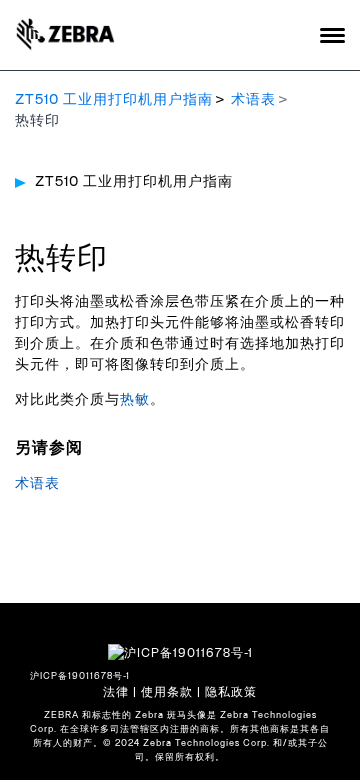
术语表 (253, 100)
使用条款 (167, 692)
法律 (116, 692)
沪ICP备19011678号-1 (80, 676)
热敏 (135, 400)
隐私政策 (231, 692)
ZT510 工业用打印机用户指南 (114, 100)
